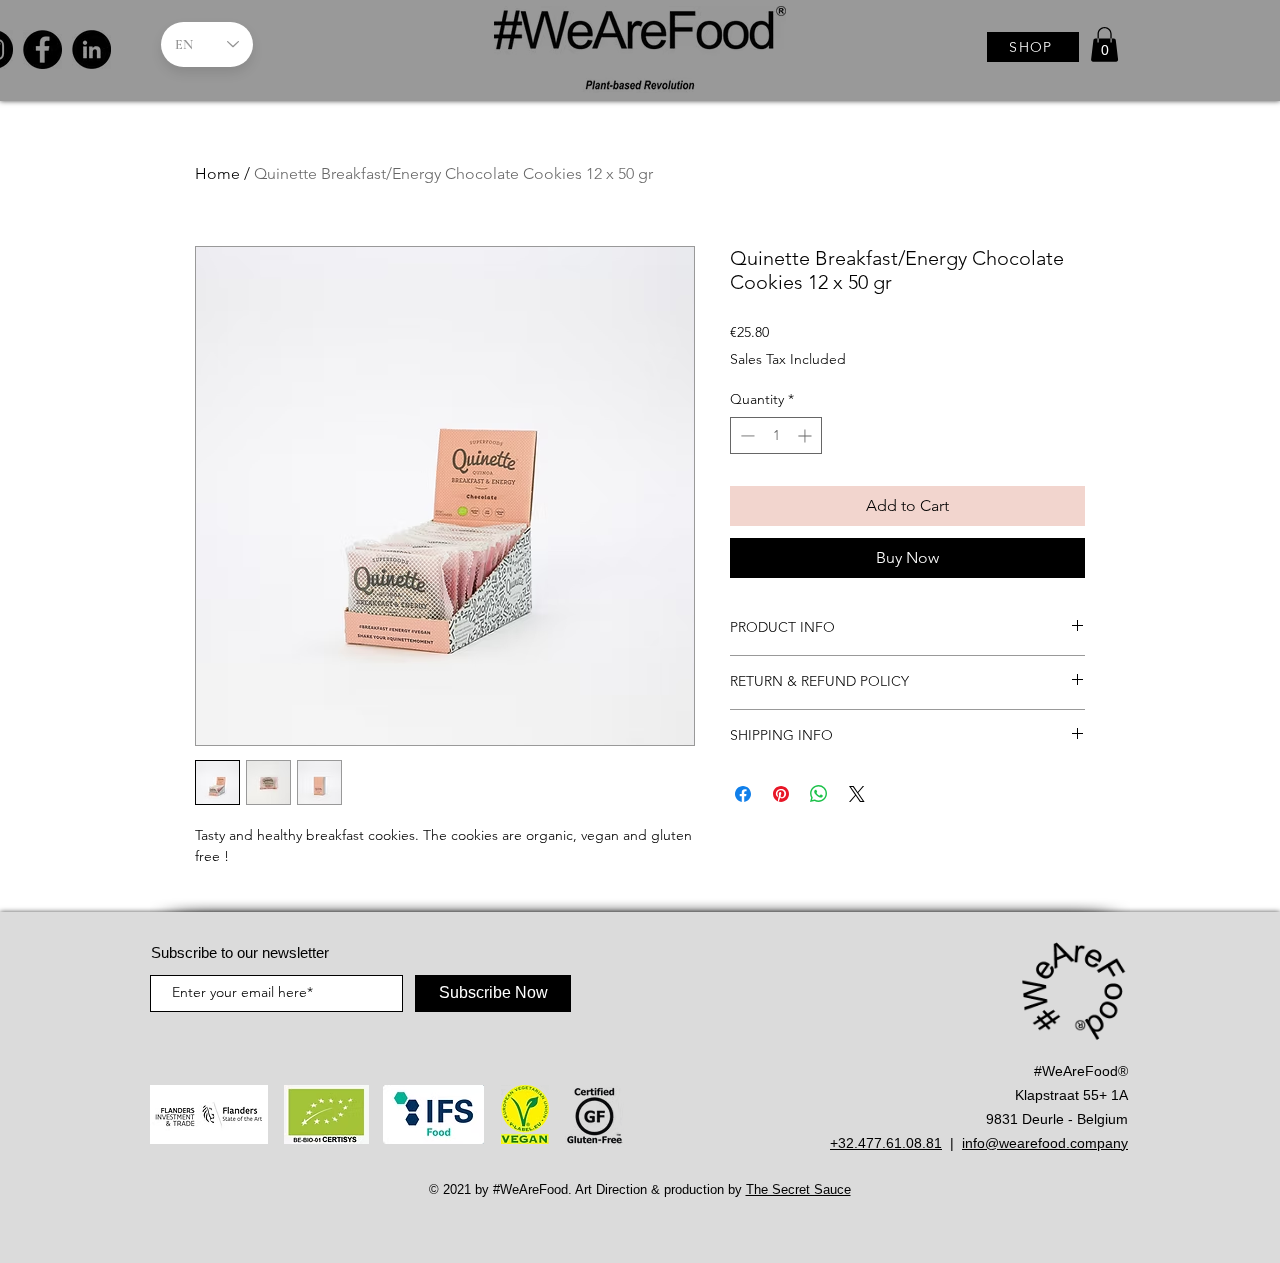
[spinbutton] (776, 435)
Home (217, 173)
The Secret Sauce (798, 1189)
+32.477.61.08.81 (886, 1143)
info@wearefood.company (1045, 1143)
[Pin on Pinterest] (781, 794)
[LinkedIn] (91, 49)
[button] (1104, 44)
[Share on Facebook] (743, 794)
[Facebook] (42, 49)
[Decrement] (745, 435)
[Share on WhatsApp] (819, 794)
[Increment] (806, 435)
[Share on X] (857, 794)
